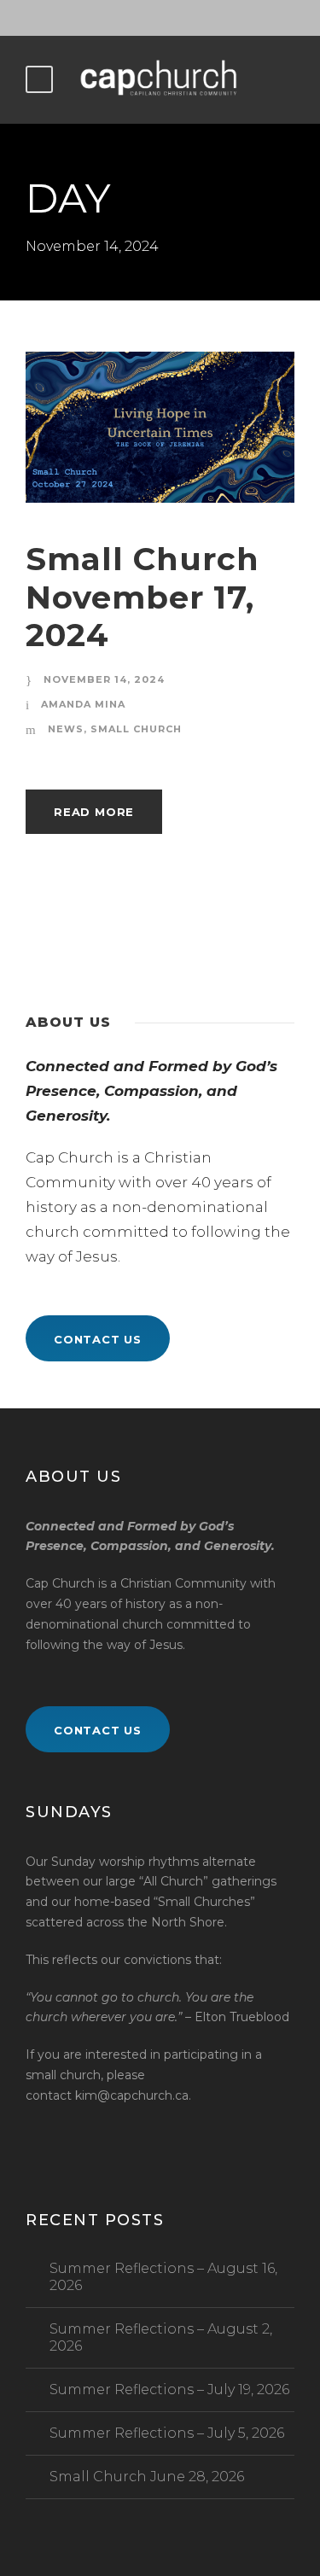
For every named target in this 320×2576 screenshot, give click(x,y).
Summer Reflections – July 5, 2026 (167, 2433)
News (66, 729)
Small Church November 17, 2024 (143, 597)
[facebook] (160, 18)
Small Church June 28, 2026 (147, 2477)
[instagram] (190, 18)
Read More (94, 812)
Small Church (136, 729)
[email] (131, 18)
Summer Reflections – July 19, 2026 (169, 2390)
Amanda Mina (83, 704)
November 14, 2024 (104, 679)
